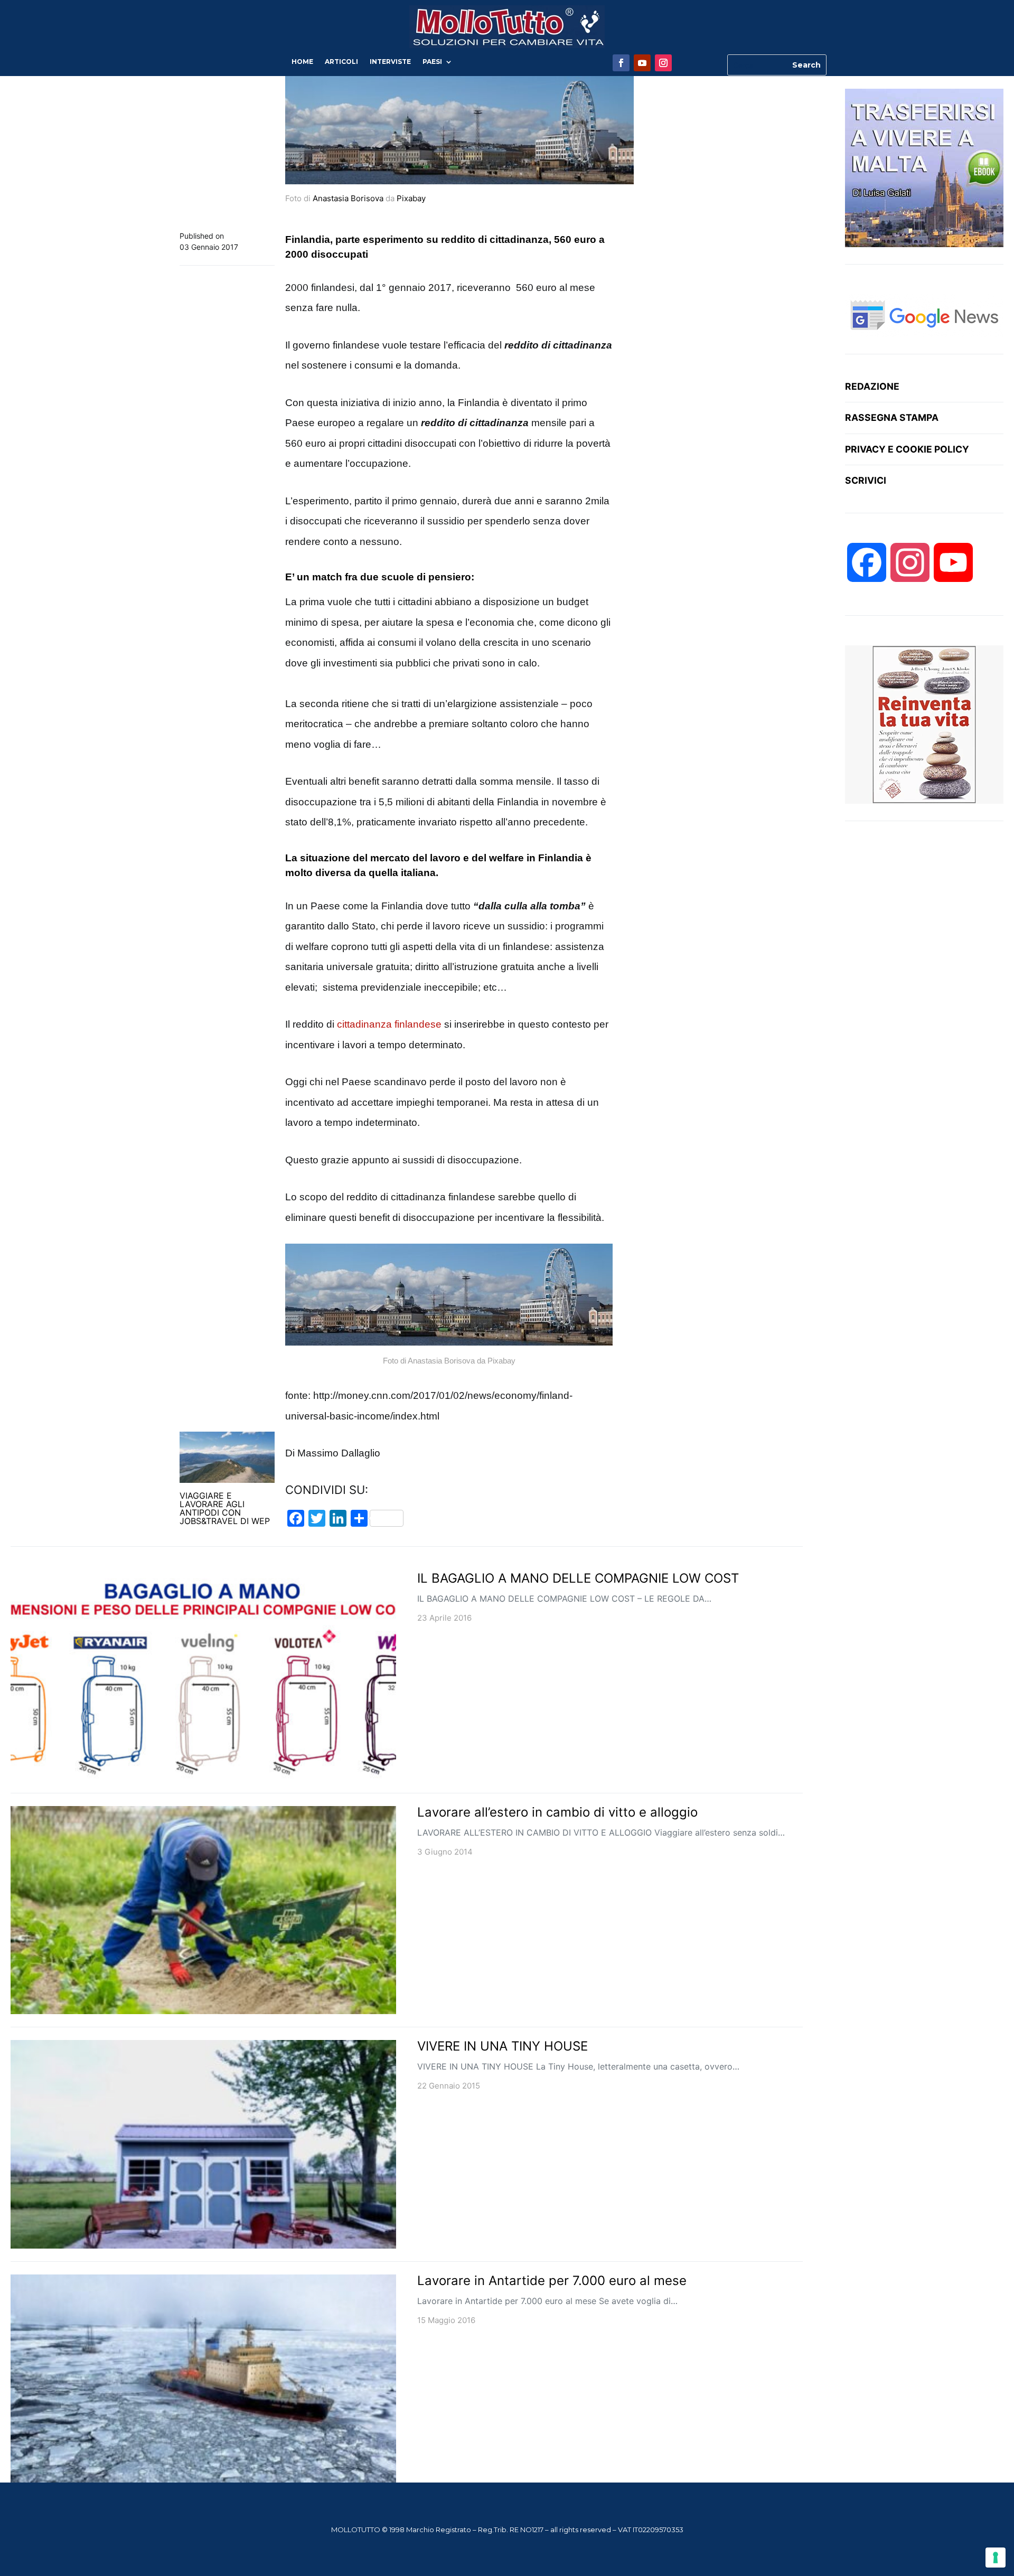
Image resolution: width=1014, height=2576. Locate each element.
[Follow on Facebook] (621, 63)
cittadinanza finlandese (389, 1024)
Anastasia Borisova (348, 198)
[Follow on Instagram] (663, 63)
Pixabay (411, 198)
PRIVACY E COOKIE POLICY (907, 449)
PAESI (432, 62)
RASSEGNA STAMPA (892, 417)
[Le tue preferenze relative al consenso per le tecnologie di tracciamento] (996, 2558)
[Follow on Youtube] (642, 63)
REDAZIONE (872, 386)
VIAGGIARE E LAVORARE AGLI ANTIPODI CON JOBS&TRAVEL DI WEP (225, 1508)
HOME (302, 62)
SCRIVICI (866, 480)
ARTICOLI (341, 62)
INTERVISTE (390, 62)
